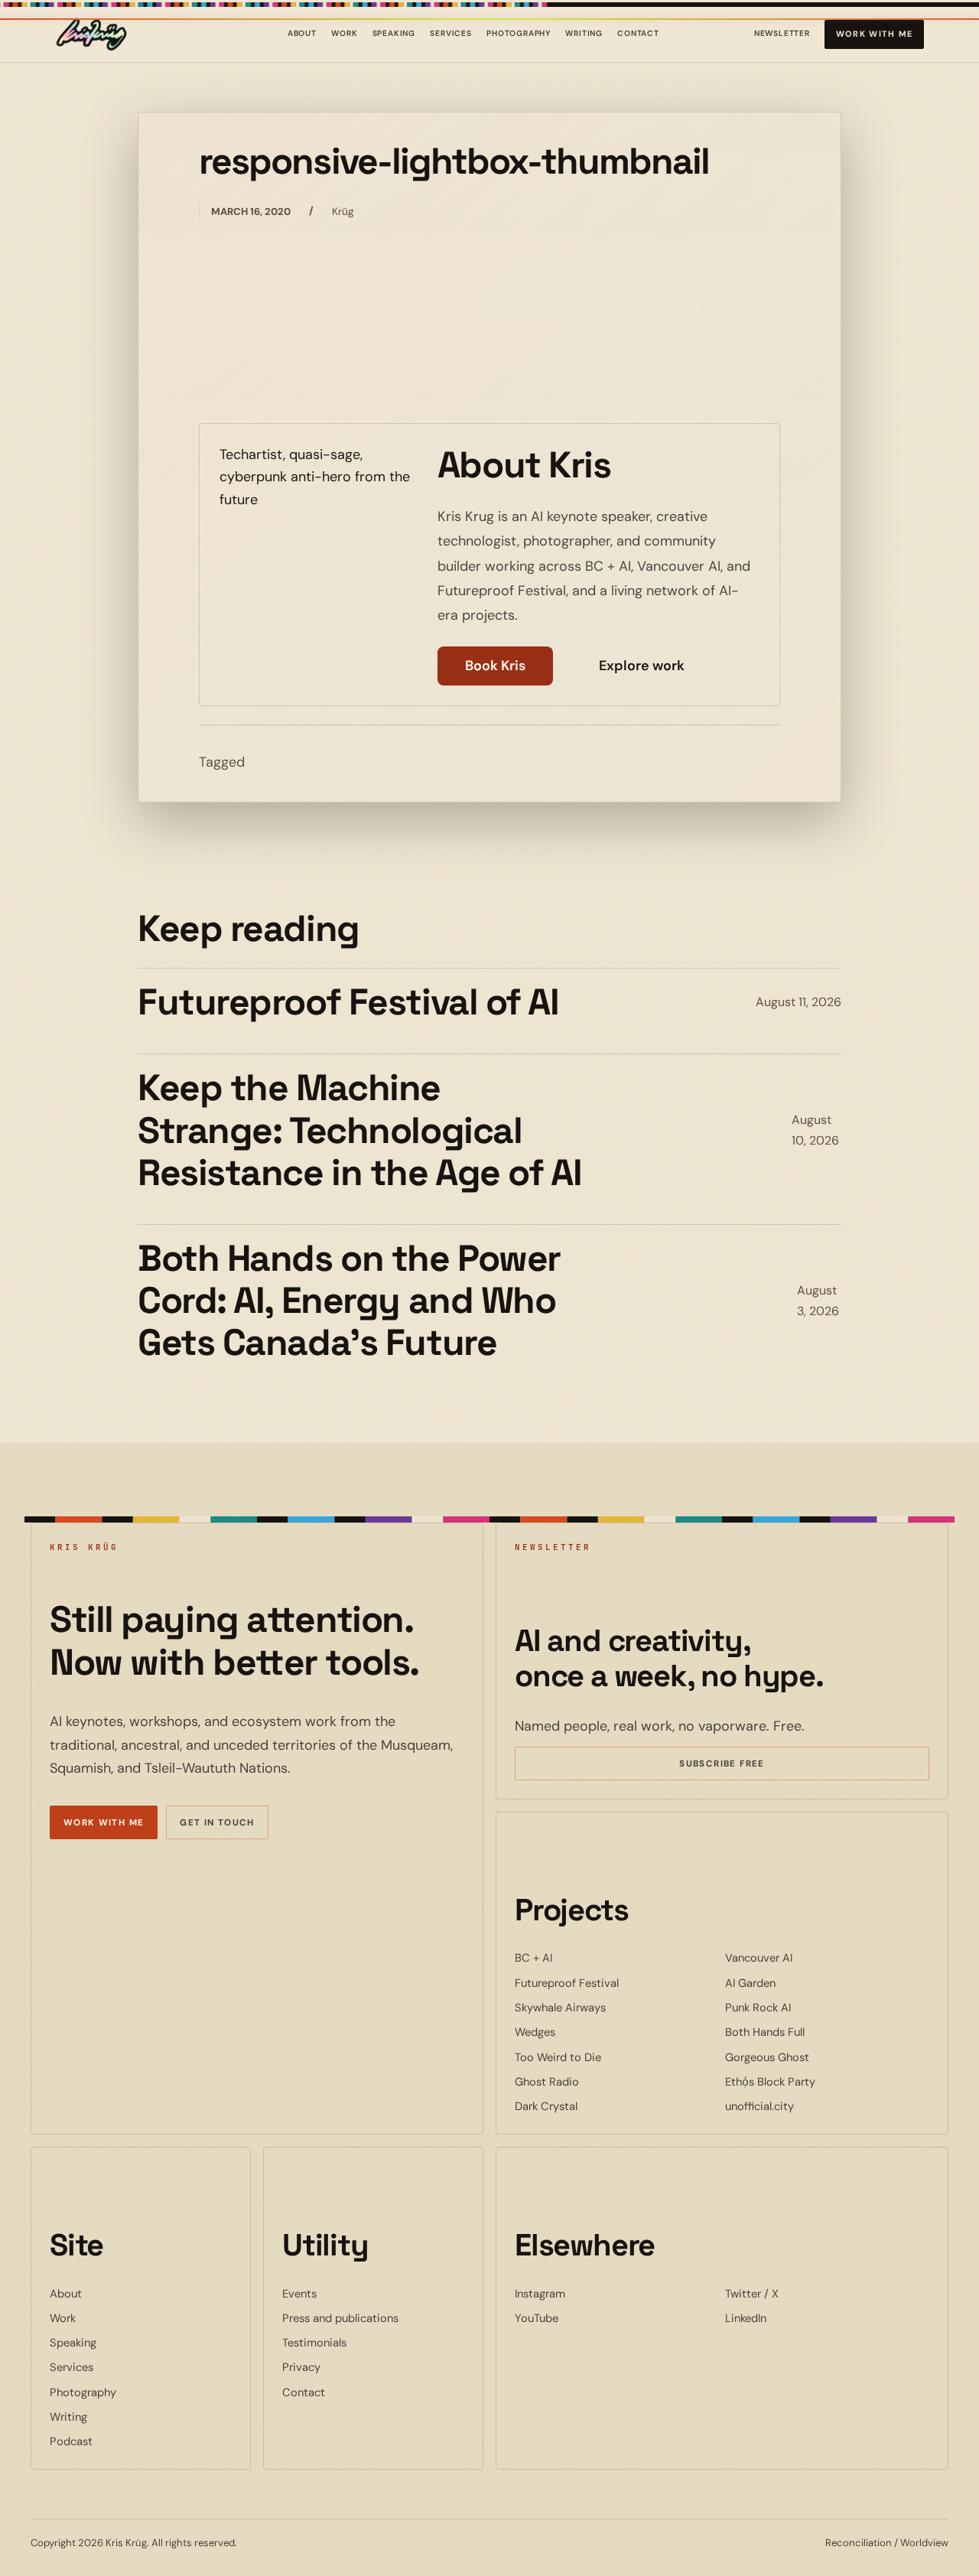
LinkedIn (792, 2318)
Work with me (875, 34)
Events (299, 2294)
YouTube (583, 2318)
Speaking (394, 33)
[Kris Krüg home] (91, 34)
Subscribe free (744, 1766)
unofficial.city (806, 2106)
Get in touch (217, 1823)
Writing (584, 33)
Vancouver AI (805, 1957)
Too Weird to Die (605, 2057)
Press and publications (340, 2318)
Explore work (642, 666)
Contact (638, 33)
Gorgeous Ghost (814, 2057)
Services (451, 33)
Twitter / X (798, 2293)
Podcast (71, 2441)
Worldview (924, 2543)
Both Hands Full (811, 2032)
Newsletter (782, 36)
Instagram (587, 2293)
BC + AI (580, 1957)
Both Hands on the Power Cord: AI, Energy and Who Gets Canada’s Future (349, 1301)
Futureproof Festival (613, 1983)
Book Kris (495, 666)
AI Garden (797, 1983)
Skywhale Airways (607, 2007)
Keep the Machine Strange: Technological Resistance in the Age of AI (359, 1130)
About (302, 33)
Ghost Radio (594, 2081)
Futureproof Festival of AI (348, 1002)
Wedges (582, 2032)
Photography (519, 33)
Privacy (301, 2367)
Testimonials (314, 2343)
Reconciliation (859, 2543)
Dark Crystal (593, 2106)
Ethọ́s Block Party (817, 2081)
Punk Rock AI (805, 2007)
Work (344, 33)
